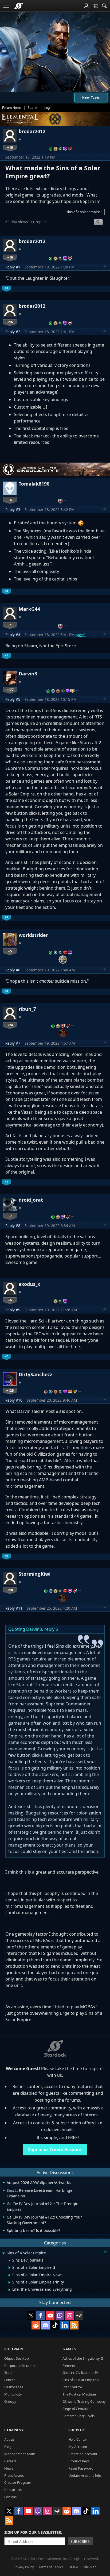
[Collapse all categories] (105, 2252)
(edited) (80, 635)
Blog (8, 2447)
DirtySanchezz (36, 1374)
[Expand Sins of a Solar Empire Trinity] (9, 2282)
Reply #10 (14, 1400)
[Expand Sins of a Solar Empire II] (9, 2268)
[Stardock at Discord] (45, 2325)
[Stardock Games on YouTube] (50, 2316)
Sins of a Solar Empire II (81, 2380)
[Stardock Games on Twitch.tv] (60, 2316)
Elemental (70, 2366)
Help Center (78, 2439)
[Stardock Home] (19, 6)
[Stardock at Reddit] (36, 2325)
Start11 (10, 2373)
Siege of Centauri (76, 2409)
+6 (10, 1300)
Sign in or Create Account (55, 2150)
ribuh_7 (27, 1009)
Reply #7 (13, 1043)
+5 (10, 951)
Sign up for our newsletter (33, 2532)
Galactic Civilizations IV (80, 2373)
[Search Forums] (104, 6)
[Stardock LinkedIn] (65, 2325)
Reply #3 (13, 510)
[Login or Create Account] (86, 6)
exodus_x (29, 1284)
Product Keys (79, 2461)
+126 (10, 1390)
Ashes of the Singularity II (83, 2358)
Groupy (10, 2401)
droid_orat (31, 1200)
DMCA (73, 2567)
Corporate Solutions (20, 2366)
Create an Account (83, 2454)
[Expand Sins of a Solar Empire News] (9, 2275)
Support (77, 2430)
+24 (10, 1025)
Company (14, 2430)
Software (14, 2349)
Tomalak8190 (34, 484)
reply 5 (51, 1629)
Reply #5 (13, 699)
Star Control (72, 2387)
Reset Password (81, 2468)
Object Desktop (17, 2358)
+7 (10, 1216)
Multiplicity (13, 2394)
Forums (10, 2497)
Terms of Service (51, 2567)
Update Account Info (85, 2475)
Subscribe (80, 2541)
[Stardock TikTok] (55, 2325)
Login (48, 108)
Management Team (20, 2454)
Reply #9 (13, 1310)
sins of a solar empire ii (84, 212)
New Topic (91, 97)
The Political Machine (79, 2394)
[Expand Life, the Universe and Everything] (9, 2290)
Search (33, 108)
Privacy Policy (24, 2567)
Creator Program (18, 2482)
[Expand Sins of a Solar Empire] (3, 2253)
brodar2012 (32, 131)
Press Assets (14, 2475)
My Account (78, 2447)
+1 (10, 625)
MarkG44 (29, 609)
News (9, 2468)
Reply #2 (13, 332)
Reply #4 (13, 635)
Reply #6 (13, 970)
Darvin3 (28, 674)
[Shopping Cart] (95, 6)
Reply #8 (13, 1226)
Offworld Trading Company (84, 2401)
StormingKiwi (35, 1574)
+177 (10, 690)
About (9, 2439)
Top (105, 267)
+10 (10, 1590)
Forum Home (12, 108)
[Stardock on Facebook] (41, 2316)
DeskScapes (14, 2387)
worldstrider (33, 935)
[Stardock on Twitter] (31, 2316)
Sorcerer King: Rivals (78, 2416)
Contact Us (13, 2490)
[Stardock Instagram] (69, 2316)
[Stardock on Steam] (79, 2316)
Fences (10, 2380)
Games (69, 2349)
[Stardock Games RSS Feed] (74, 2325)
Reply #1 (13, 267)
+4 (10, 500)
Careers (10, 2461)
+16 (10, 147)
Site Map (90, 2567)
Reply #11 (14, 1608)
